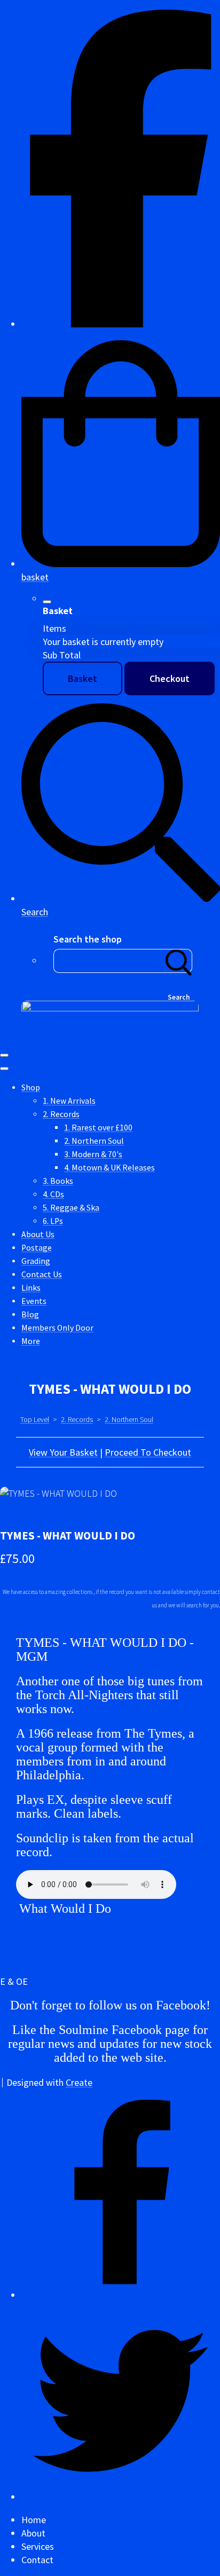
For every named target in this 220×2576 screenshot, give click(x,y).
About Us (38, 1234)
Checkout (170, 678)
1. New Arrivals (69, 1101)
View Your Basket (63, 1452)
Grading (36, 1261)
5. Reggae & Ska (71, 1208)
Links (31, 1288)
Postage (37, 1248)
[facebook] (121, 324)
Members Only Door (57, 1328)
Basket (82, 678)
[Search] (179, 961)
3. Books (58, 1181)
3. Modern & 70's (93, 1154)
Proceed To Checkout (148, 1452)
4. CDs (53, 1194)
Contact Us (42, 1274)
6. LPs (53, 1221)
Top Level (35, 1419)
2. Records (61, 1114)
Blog (30, 1314)
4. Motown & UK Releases (109, 1168)
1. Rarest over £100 (98, 1128)
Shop (31, 1087)
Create (79, 2082)
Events (34, 1301)
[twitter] (121, 2497)
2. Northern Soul (94, 1141)
